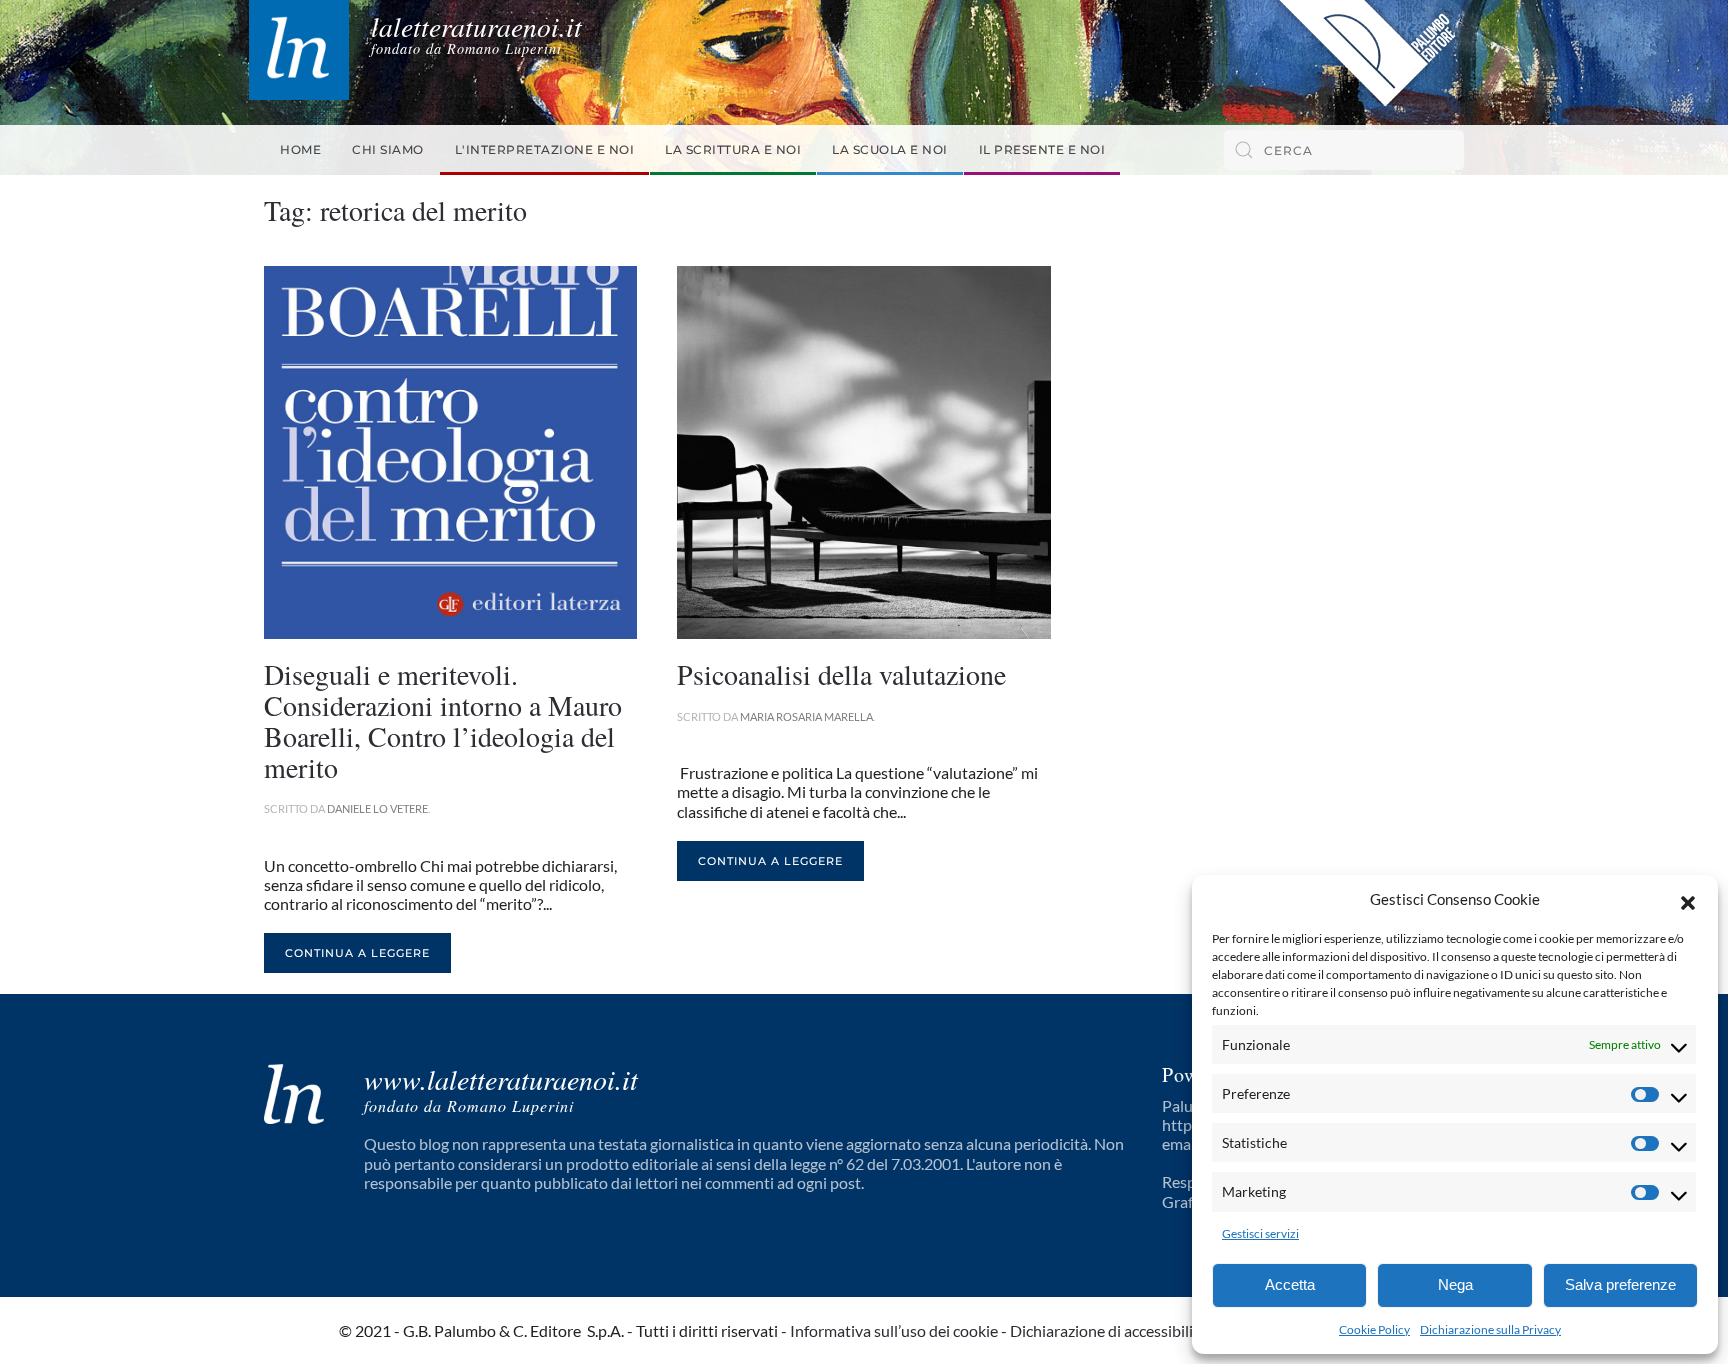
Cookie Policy (1374, 1329)
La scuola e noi (890, 149)
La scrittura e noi (733, 149)
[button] (1688, 900)
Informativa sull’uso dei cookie (894, 1330)
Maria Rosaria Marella (806, 716)
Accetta (1290, 1284)
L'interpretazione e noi (545, 149)
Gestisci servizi (1260, 1233)
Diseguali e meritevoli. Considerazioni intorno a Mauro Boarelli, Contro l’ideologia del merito (443, 720)
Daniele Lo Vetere (377, 808)
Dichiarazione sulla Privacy (1490, 1329)
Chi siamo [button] (388, 149)
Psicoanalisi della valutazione (841, 674)
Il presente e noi (1042, 149)
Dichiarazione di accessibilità (1108, 1330)
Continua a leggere (357, 953)
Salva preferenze (1620, 1284)
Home (300, 149)
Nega (1455, 1284)
